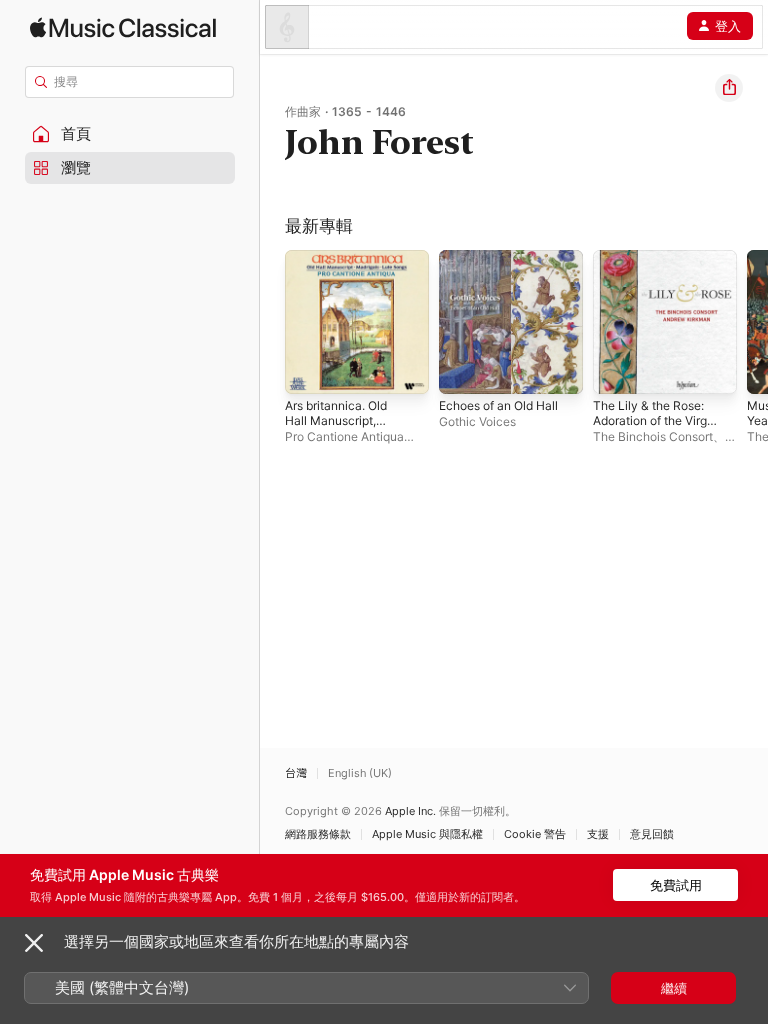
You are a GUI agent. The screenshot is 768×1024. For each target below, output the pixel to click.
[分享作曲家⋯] (729, 88)
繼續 (674, 988)
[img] (123, 27)
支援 (598, 834)
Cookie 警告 (535, 834)
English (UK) (360, 773)
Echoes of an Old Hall (498, 405)
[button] (130, 134)
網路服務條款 (318, 834)
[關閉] (34, 943)
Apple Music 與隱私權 (427, 834)
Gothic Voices (477, 421)
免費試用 (676, 885)
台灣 (296, 773)
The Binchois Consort (653, 436)
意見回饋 (652, 834)
